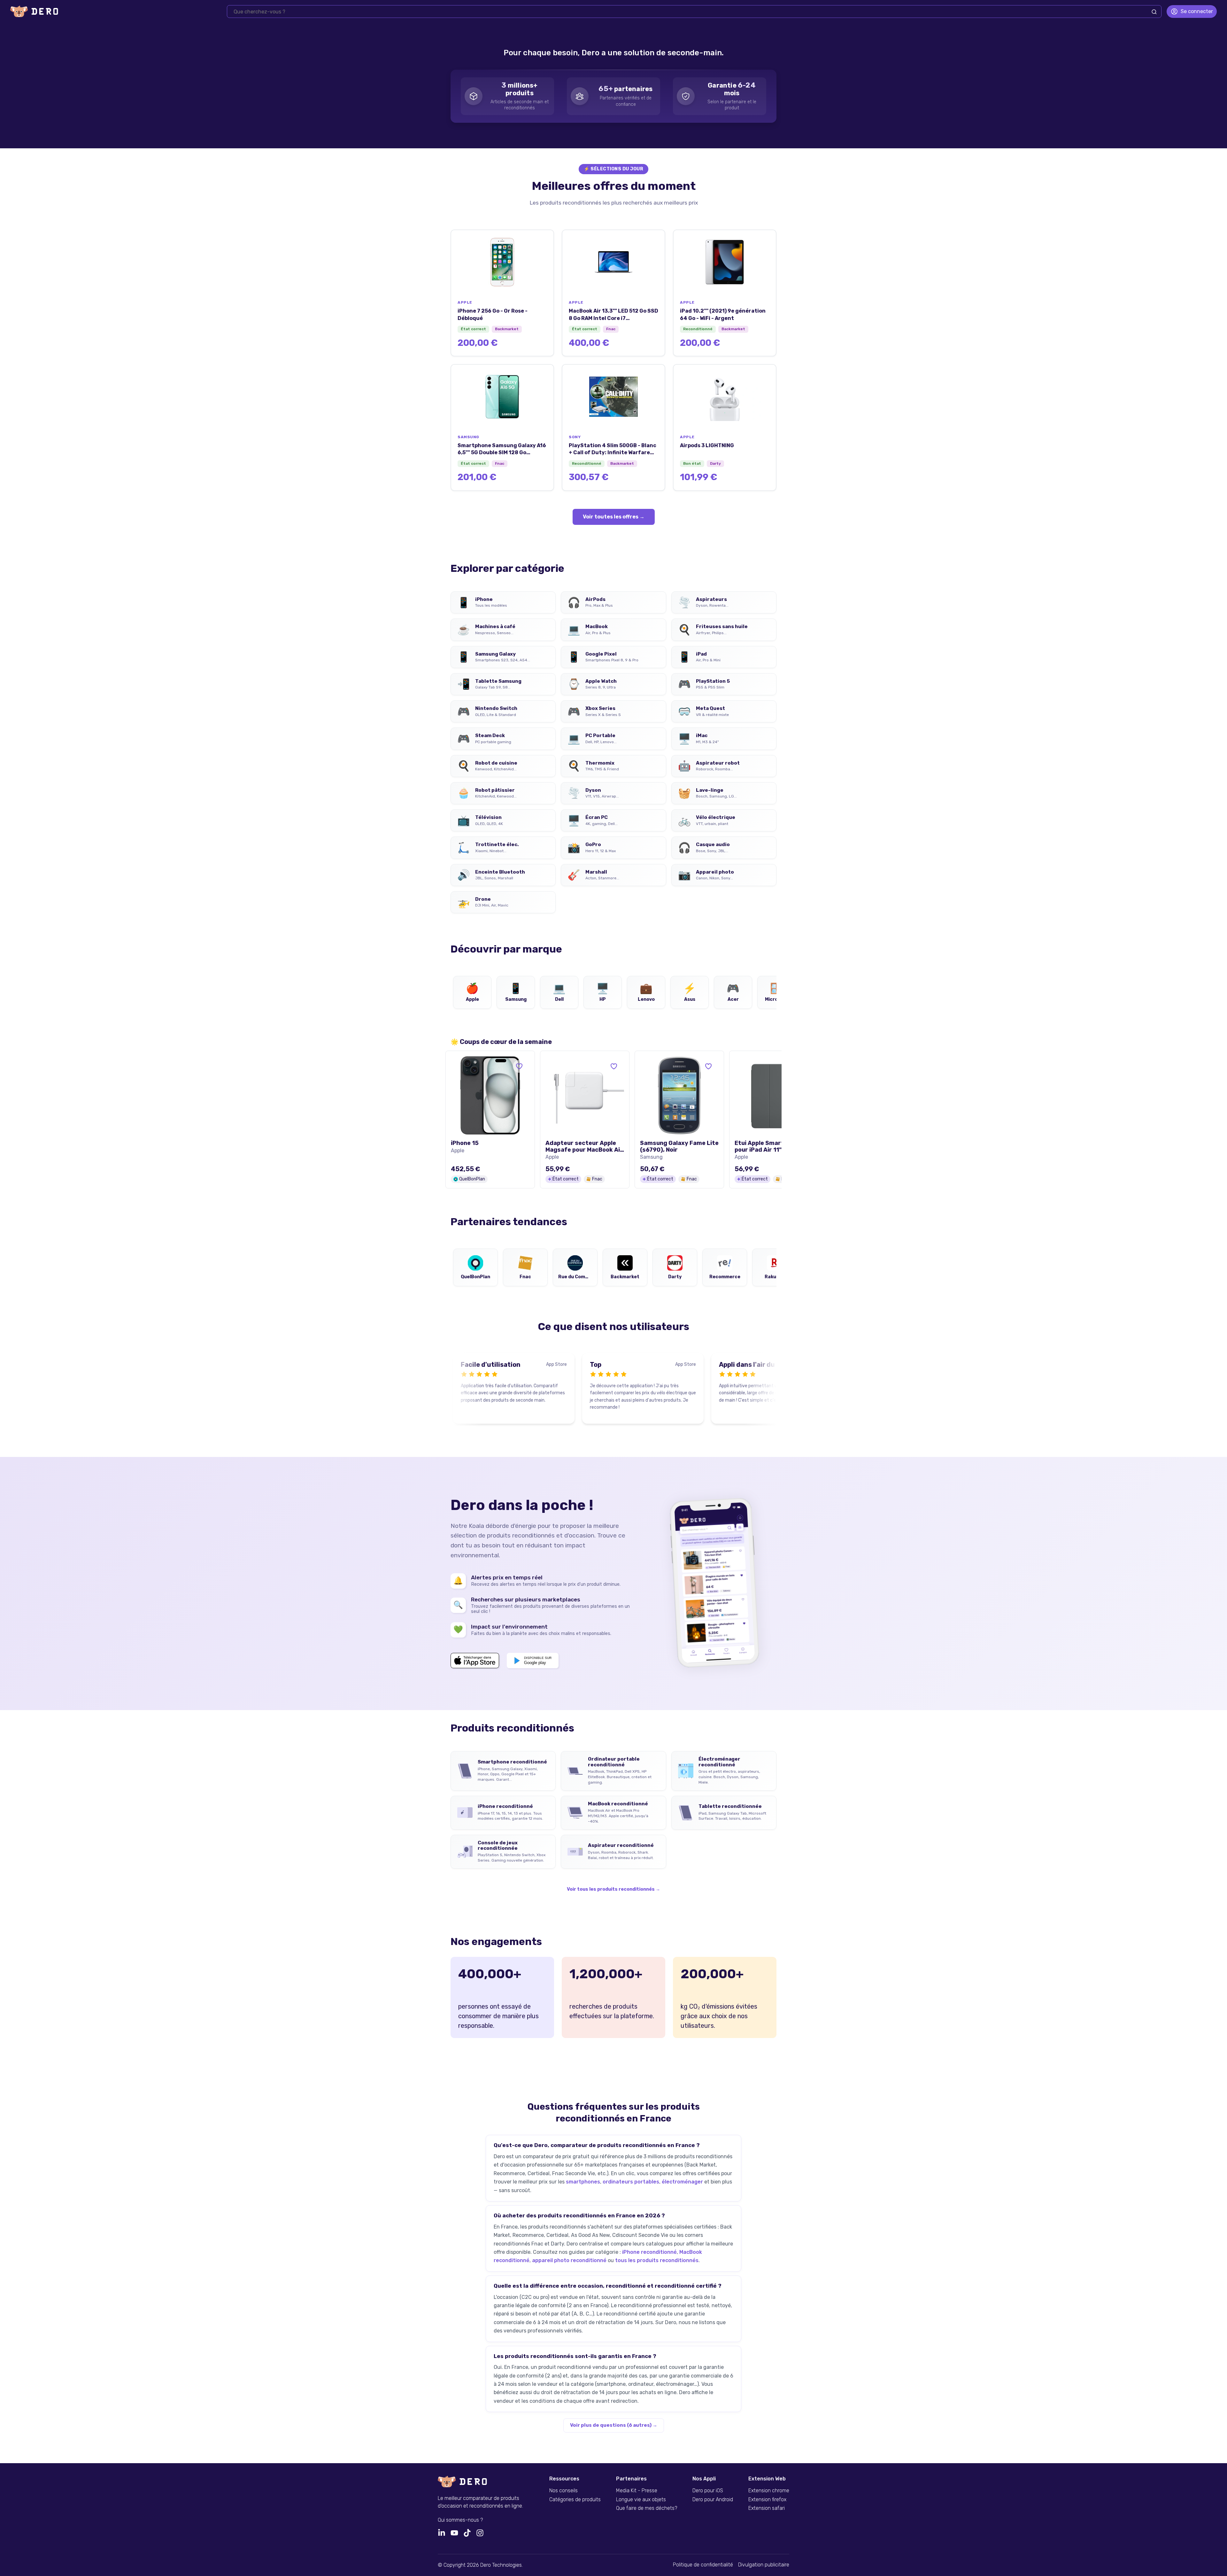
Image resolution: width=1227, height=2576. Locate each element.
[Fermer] (1213, 15)
